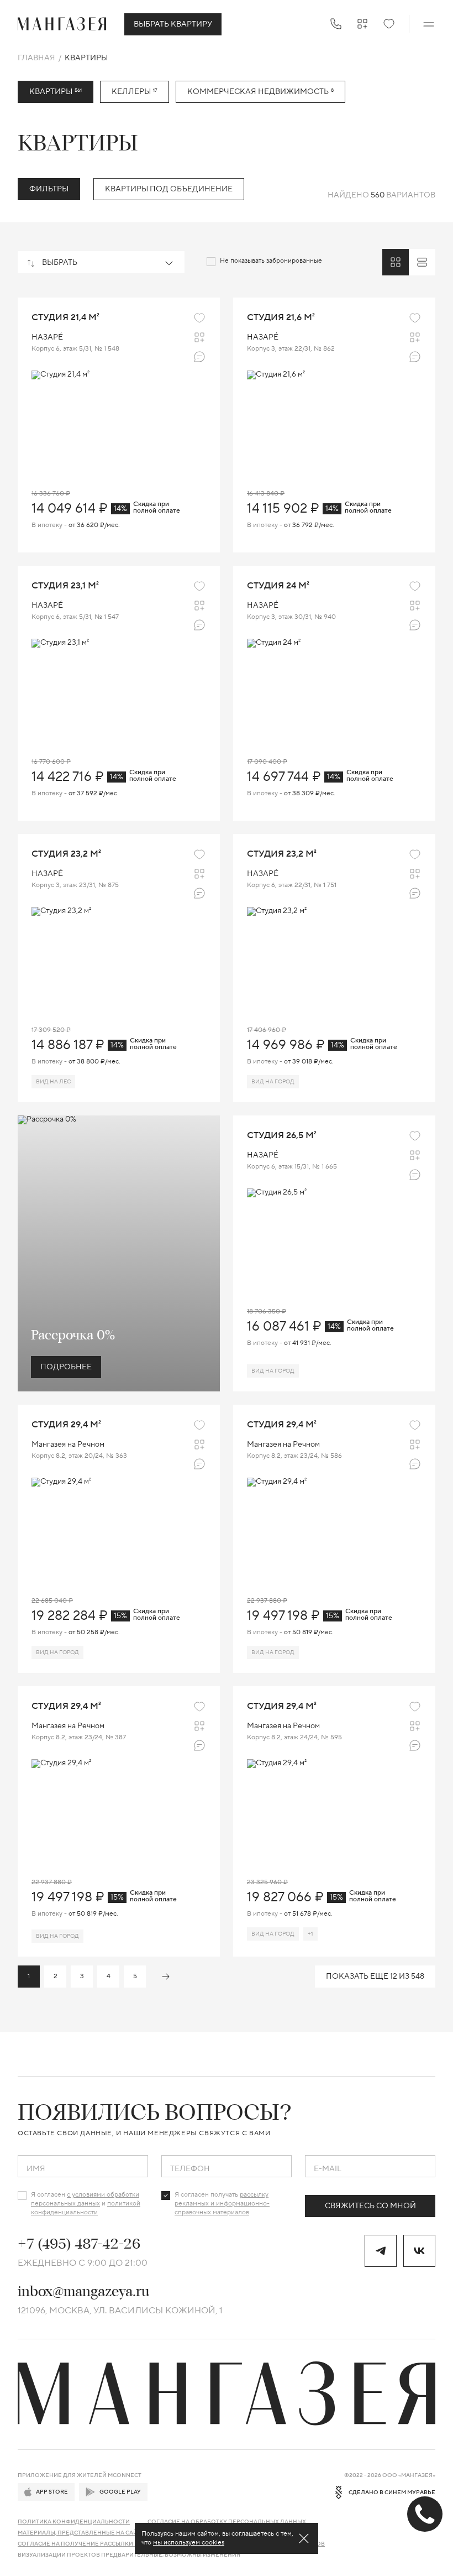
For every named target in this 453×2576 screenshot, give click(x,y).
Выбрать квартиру (173, 24)
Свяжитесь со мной (370, 2206)
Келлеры (135, 92)
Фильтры (49, 189)
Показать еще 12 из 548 (375, 1977)
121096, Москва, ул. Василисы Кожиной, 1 (120, 2311)
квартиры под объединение (169, 189)
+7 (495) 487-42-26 (79, 2244)
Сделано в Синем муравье (392, 2492)
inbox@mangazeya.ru (83, 2291)
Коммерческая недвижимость (260, 92)
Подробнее (66, 1367)
